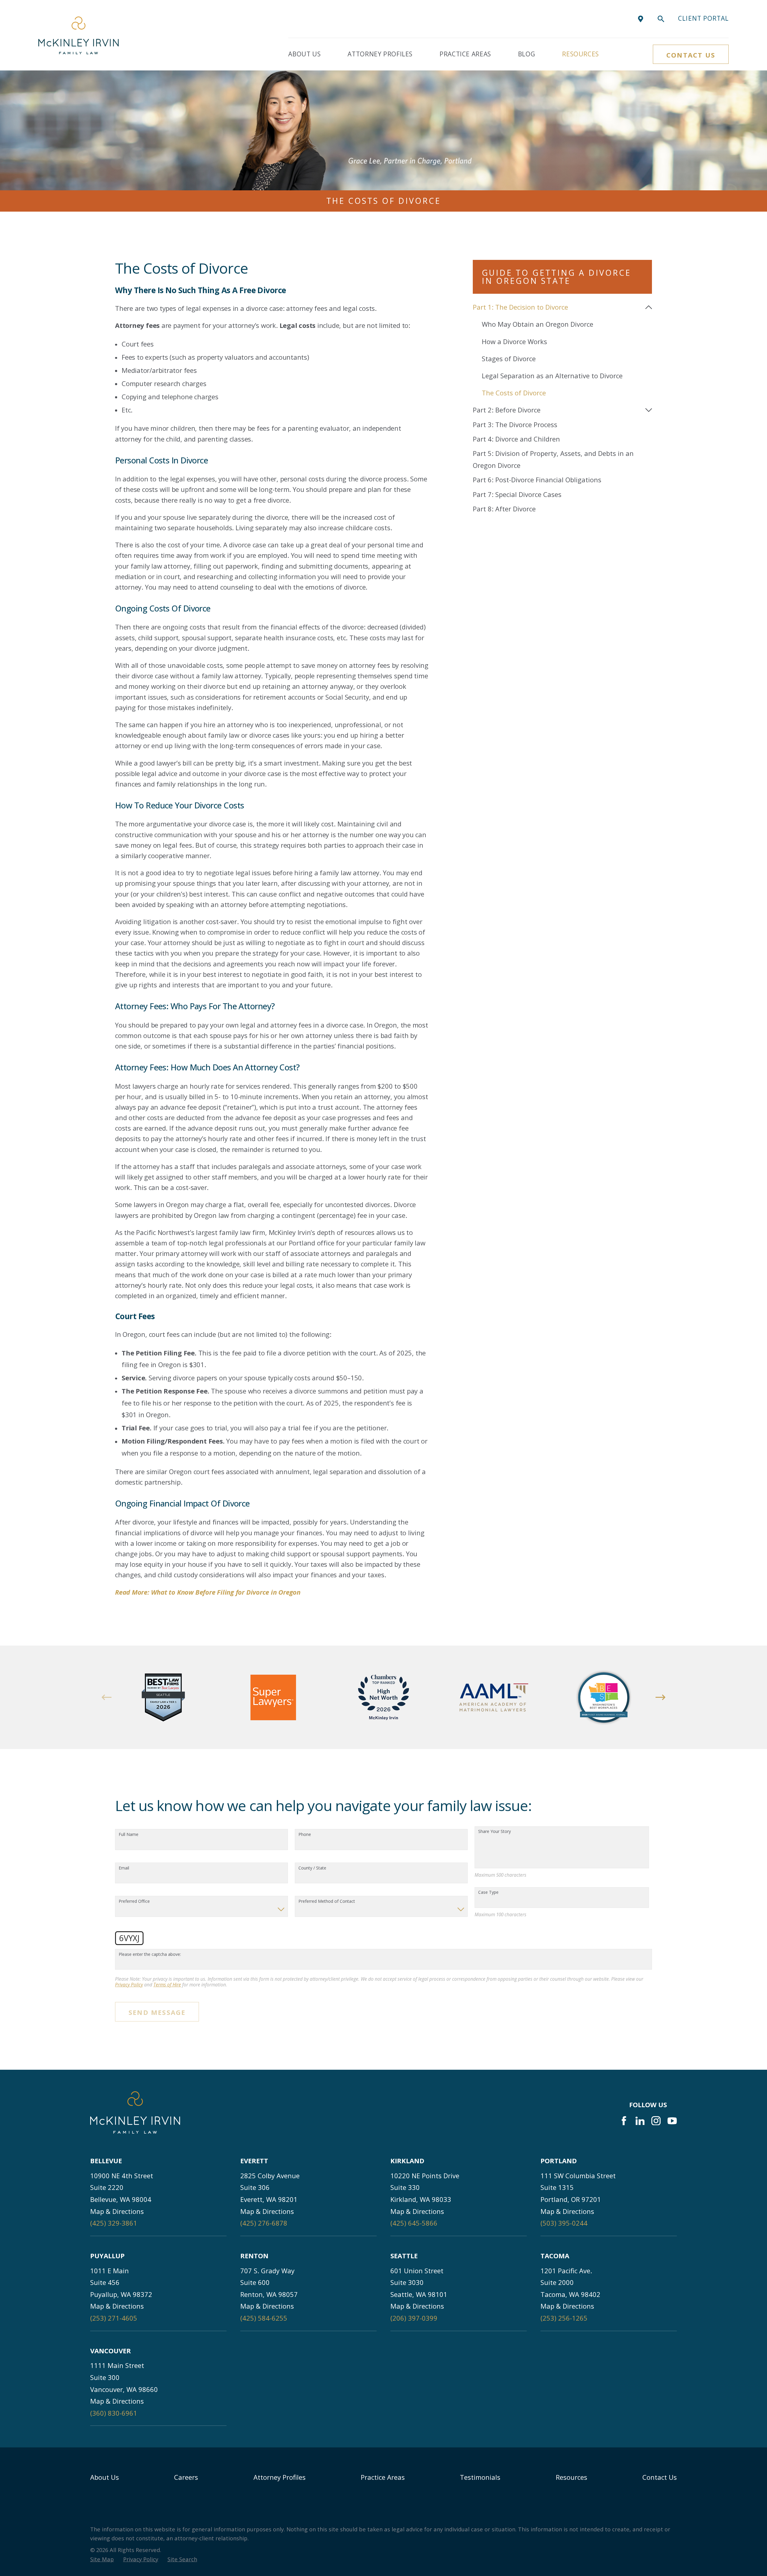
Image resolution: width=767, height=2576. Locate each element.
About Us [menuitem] (304, 54)
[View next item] (660, 1697)
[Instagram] (656, 2121)
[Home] (78, 35)
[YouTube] (672, 2121)
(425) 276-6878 (264, 2223)
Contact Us (691, 55)
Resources (572, 2477)
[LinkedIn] (640, 2121)
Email (124, 1868)
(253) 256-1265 (564, 2318)
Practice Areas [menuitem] (465, 54)
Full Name (129, 1835)
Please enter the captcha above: (150, 1954)
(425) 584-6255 (264, 2318)
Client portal (703, 18)
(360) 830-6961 (114, 2413)
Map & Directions (117, 2211)
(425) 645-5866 (414, 2223)
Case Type (488, 1892)
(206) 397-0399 (414, 2318)
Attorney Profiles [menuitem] (380, 54)
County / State (312, 1868)
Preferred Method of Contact (327, 1901)
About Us (105, 2477)
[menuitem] (557, 307)
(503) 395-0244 (564, 2223)
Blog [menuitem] (527, 54)
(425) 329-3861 (114, 2223)
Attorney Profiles (280, 2477)
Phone (305, 1835)
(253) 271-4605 (114, 2318)
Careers (186, 2477)
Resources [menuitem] (580, 54)
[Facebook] (624, 2121)
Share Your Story (495, 1832)
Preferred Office (134, 1901)
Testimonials (480, 2477)
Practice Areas (383, 2477)
